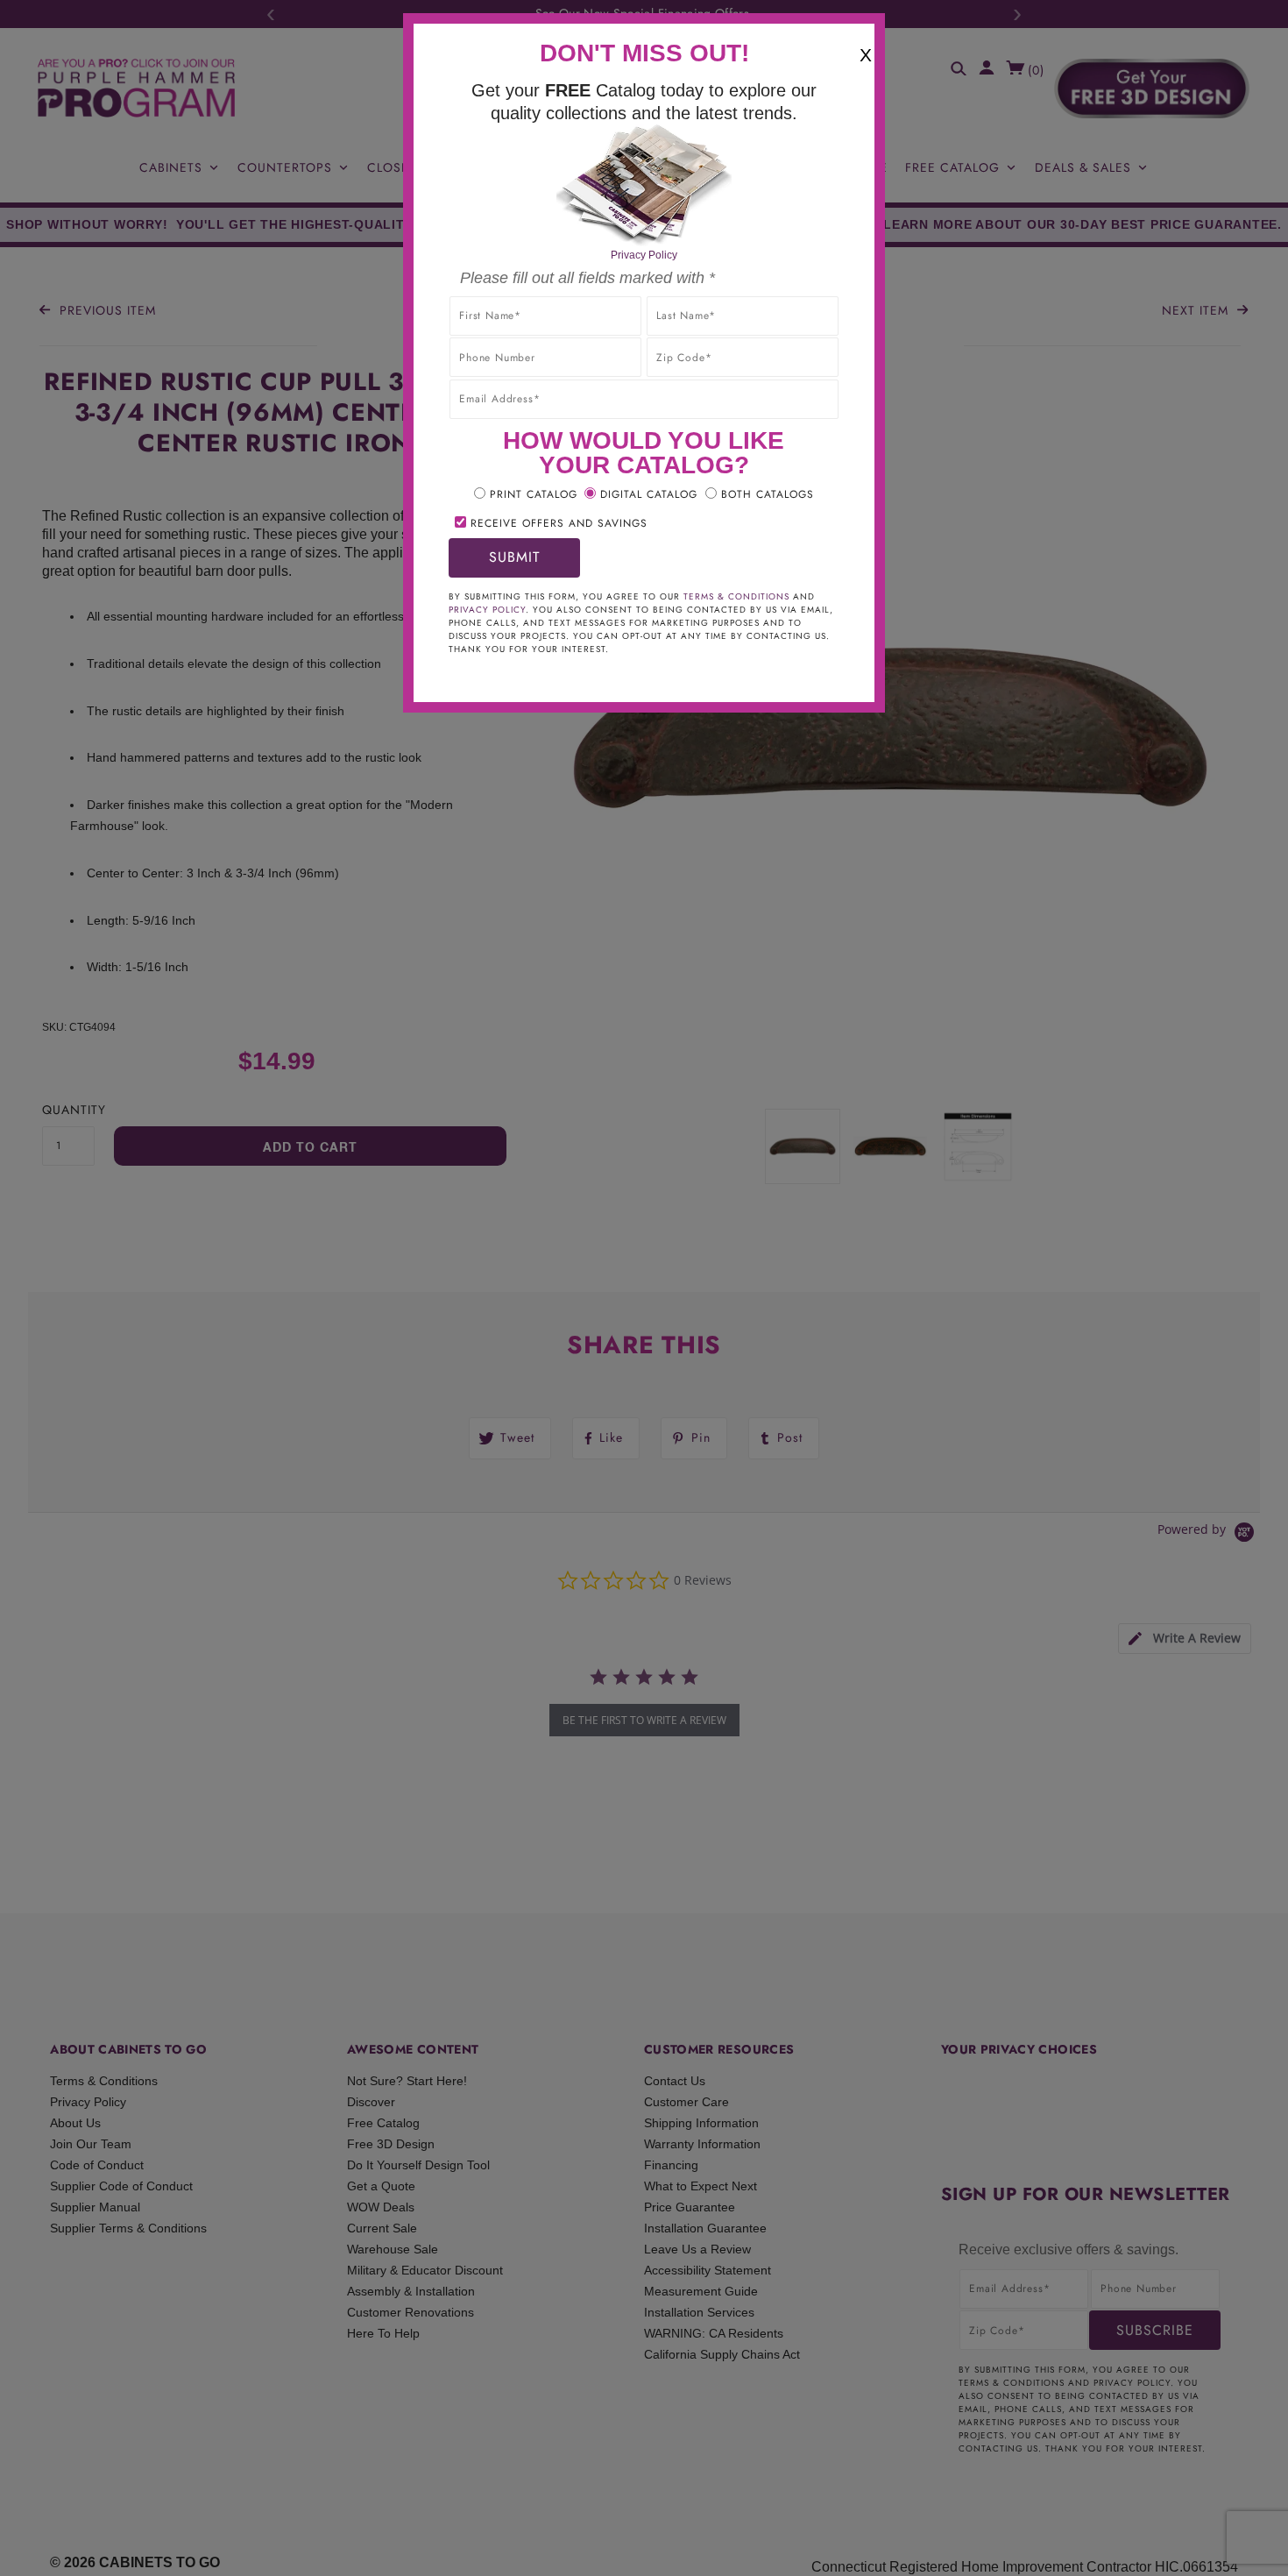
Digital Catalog (649, 494)
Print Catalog (534, 494)
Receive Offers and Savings (559, 523)
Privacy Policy (644, 255)
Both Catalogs (768, 494)
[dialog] (644, 1288)
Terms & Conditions (736, 596)
